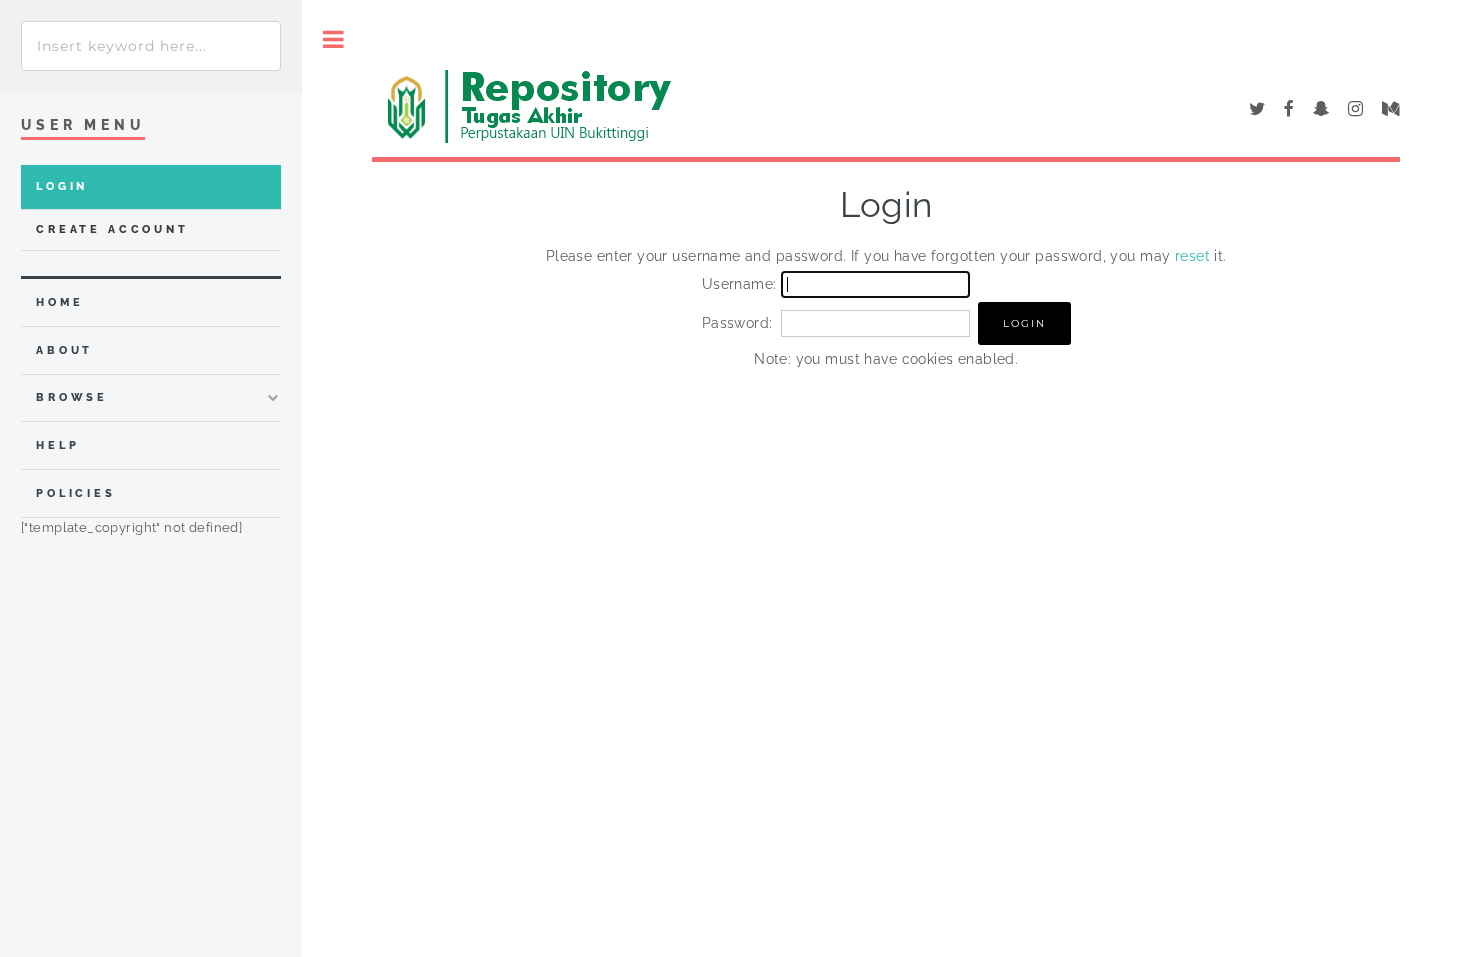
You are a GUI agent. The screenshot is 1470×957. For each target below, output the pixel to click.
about (64, 350)
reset (1192, 256)
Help (57, 445)
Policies (76, 493)
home (59, 302)
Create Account (112, 229)
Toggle (333, 39)
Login (62, 186)
